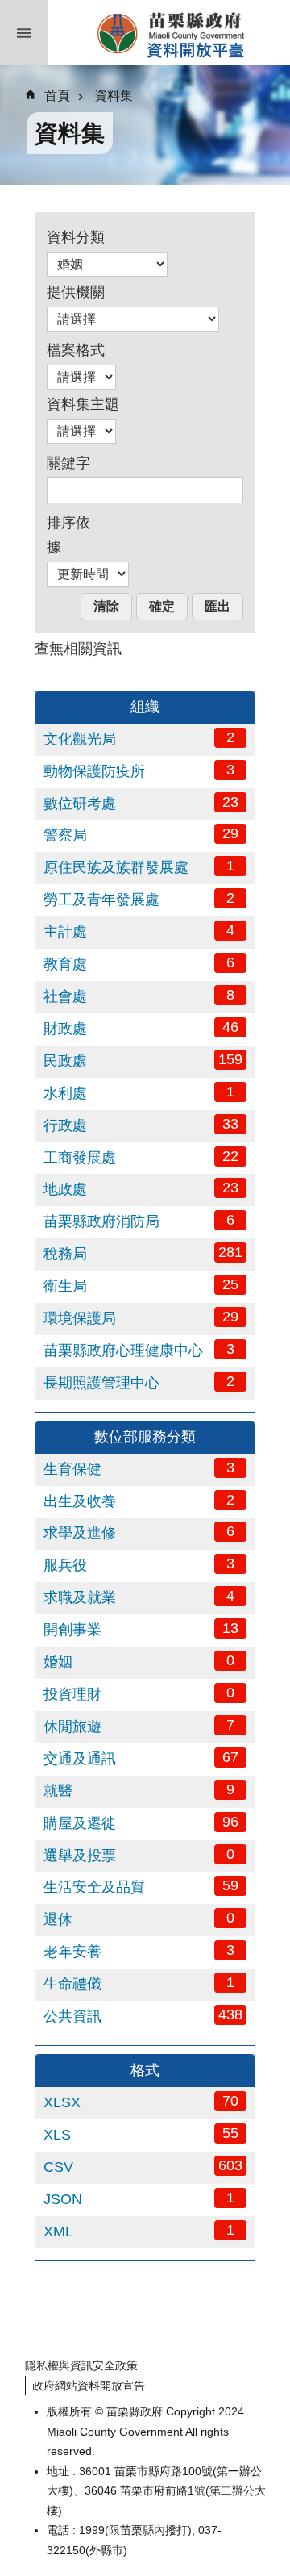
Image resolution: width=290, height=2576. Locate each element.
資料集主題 (83, 404)
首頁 (57, 96)
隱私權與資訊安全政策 (81, 2365)
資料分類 (76, 237)
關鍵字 (68, 463)
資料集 (114, 96)
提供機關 (76, 292)
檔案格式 (76, 350)
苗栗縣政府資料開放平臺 (169, 32)
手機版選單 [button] (24, 33)
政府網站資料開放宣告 (89, 2386)
